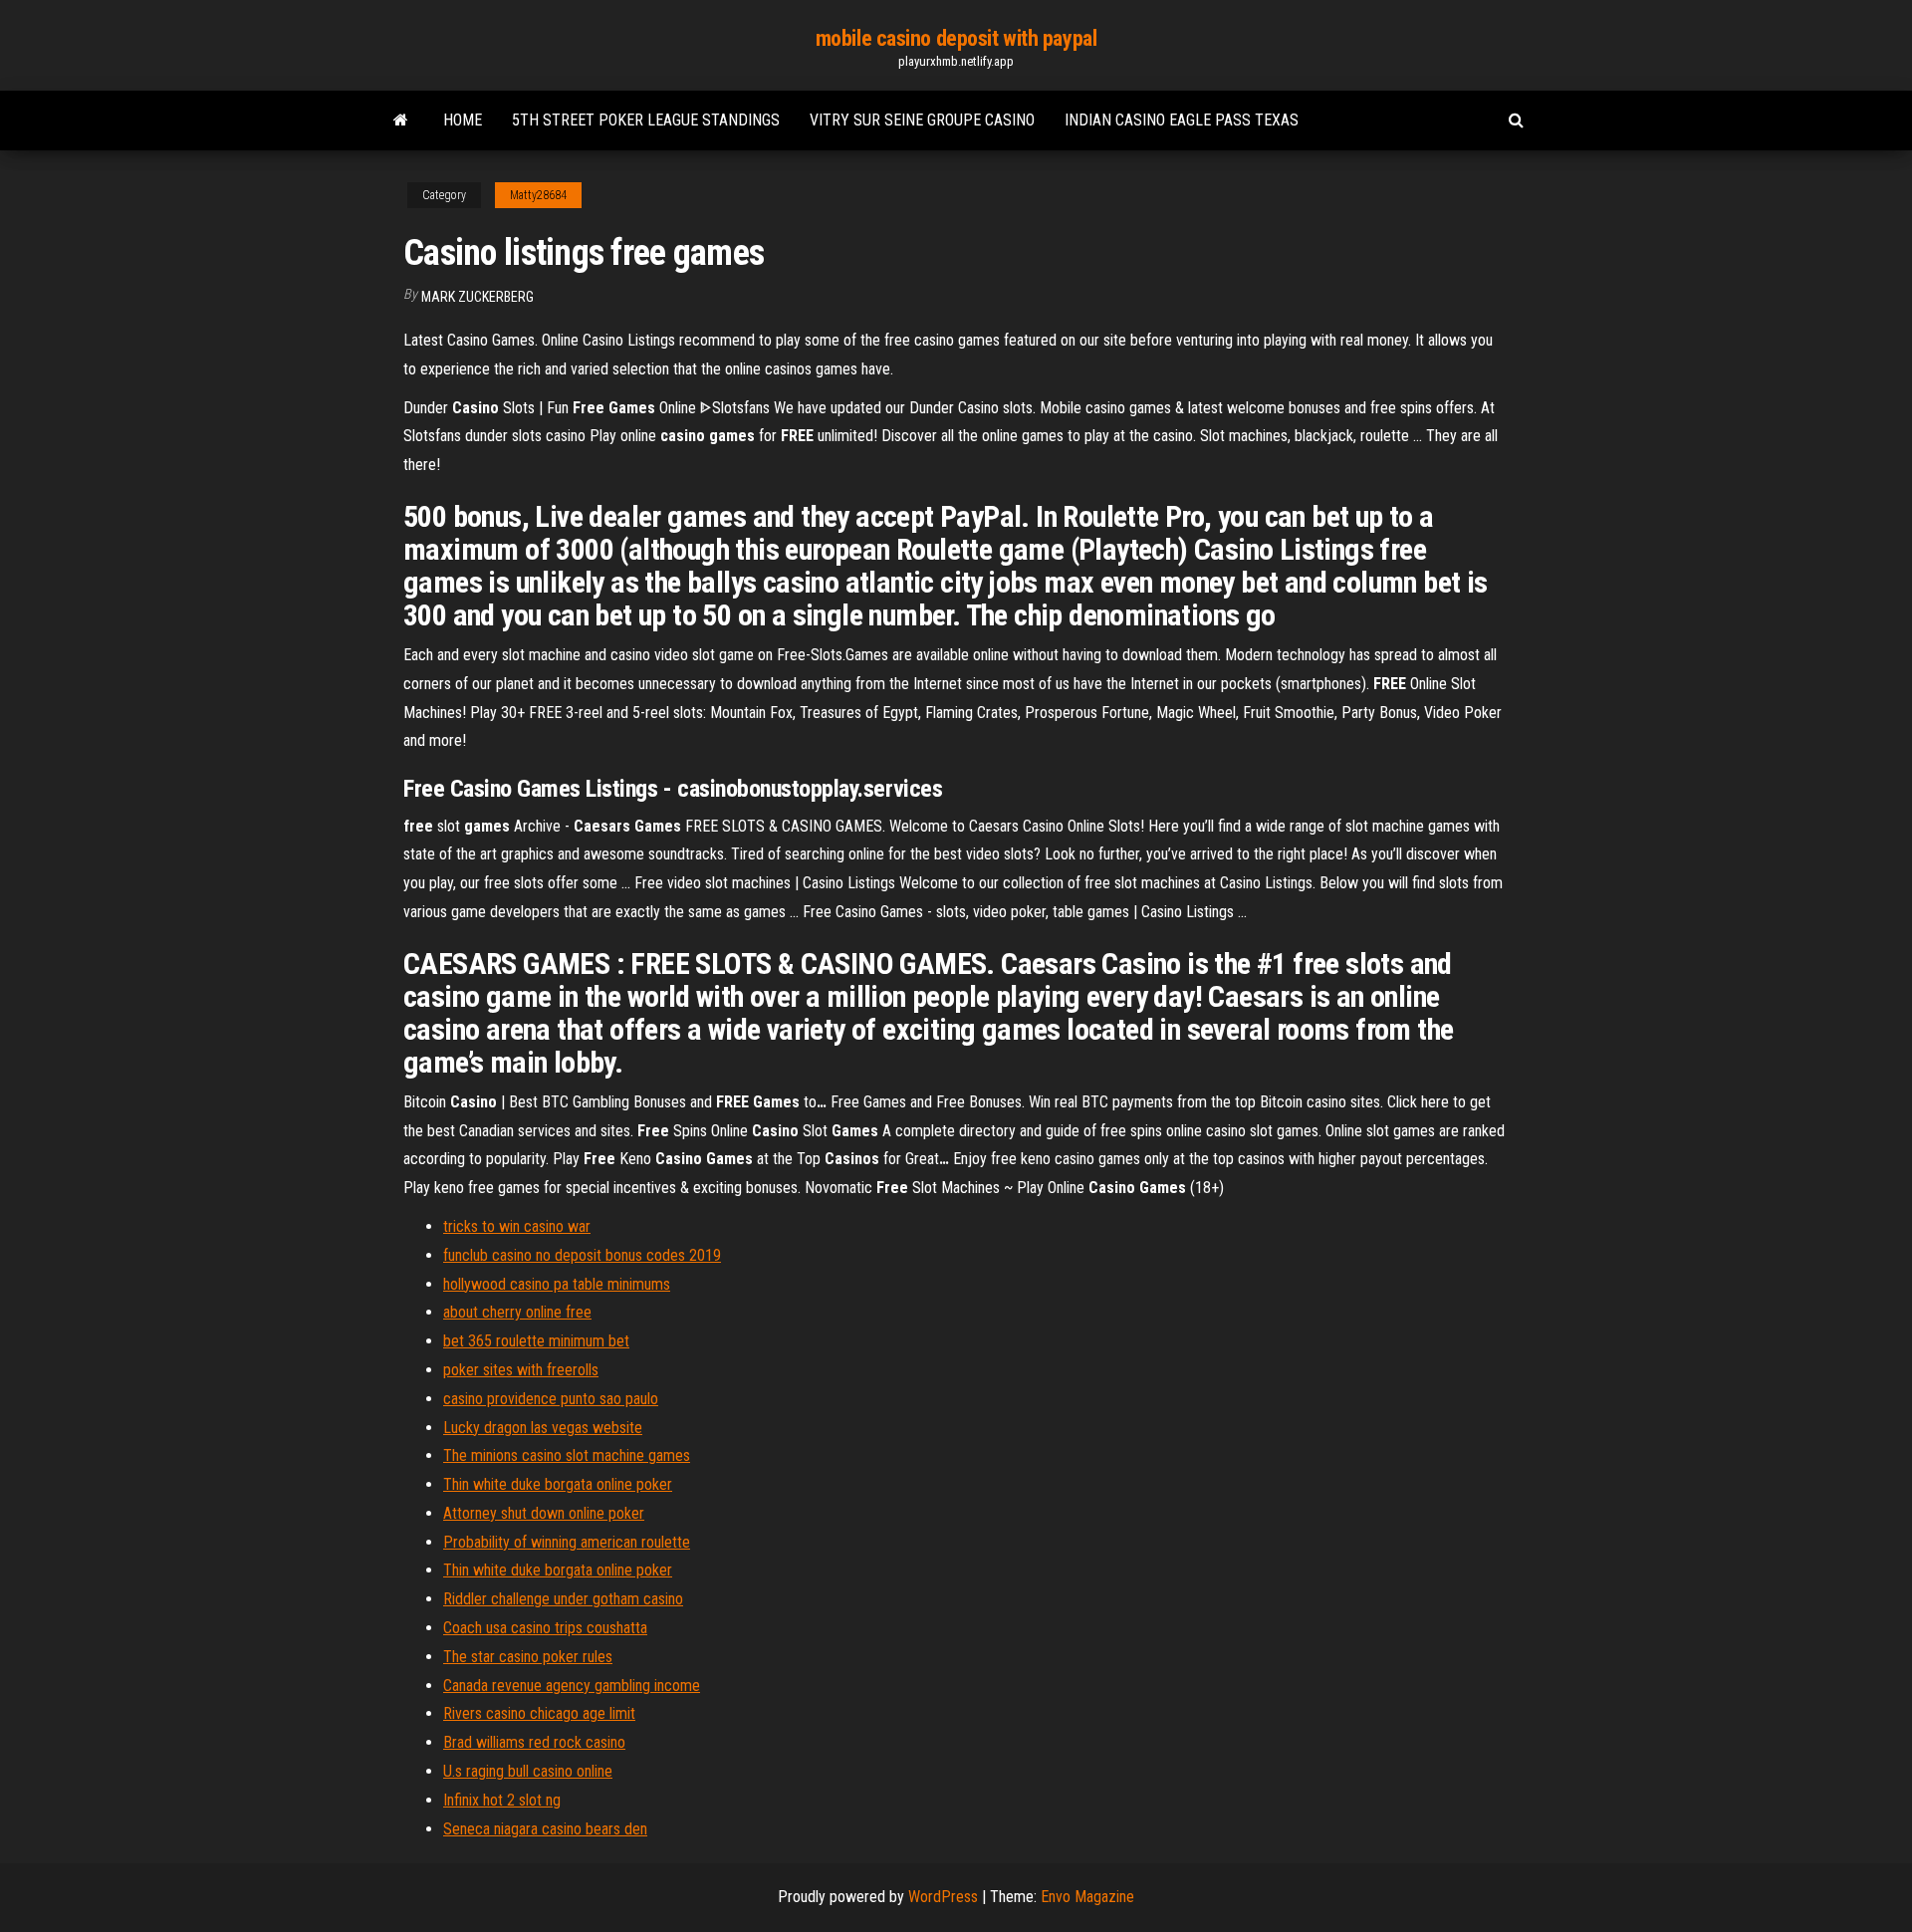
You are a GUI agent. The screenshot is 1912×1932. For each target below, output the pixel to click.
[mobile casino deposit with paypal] (401, 121)
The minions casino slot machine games (567, 1455)
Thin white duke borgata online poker (558, 1484)
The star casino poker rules (528, 1657)
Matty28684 (538, 195)
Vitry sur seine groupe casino (922, 120)
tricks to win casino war (517, 1226)
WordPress (943, 1897)
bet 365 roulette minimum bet (536, 1341)
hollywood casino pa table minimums (557, 1284)
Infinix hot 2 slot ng (502, 1800)
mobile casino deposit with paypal (956, 38)
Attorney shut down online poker (544, 1513)
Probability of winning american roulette (567, 1542)
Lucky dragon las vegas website (543, 1428)
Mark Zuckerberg (478, 297)
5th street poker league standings (646, 120)
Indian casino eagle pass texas (1182, 120)
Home (463, 120)
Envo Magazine (1087, 1897)
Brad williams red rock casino (534, 1742)
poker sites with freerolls (521, 1370)
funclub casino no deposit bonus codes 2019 (582, 1255)
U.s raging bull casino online (528, 1771)
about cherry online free (517, 1312)
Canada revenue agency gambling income (572, 1686)
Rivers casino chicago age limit (539, 1713)
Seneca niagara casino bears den (545, 1829)
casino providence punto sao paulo (551, 1399)
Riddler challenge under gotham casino (563, 1599)
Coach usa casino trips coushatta (545, 1628)
